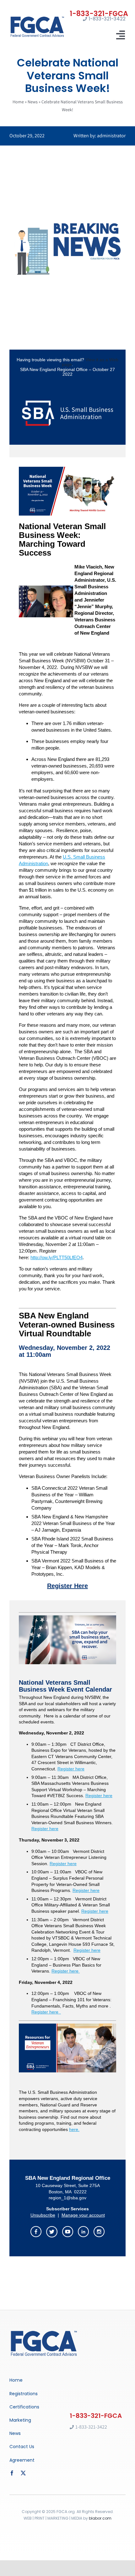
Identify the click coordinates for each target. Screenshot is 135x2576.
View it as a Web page (90, 362)
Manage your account (83, 2215)
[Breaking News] (44, 2331)
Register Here (67, 1586)
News (33, 102)
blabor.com (100, 2518)
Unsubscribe (43, 2215)
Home (18, 102)
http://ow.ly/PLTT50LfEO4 (57, 1257)
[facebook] (12, 2473)
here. (74, 2129)
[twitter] (23, 2473)
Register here (71, 1769)
